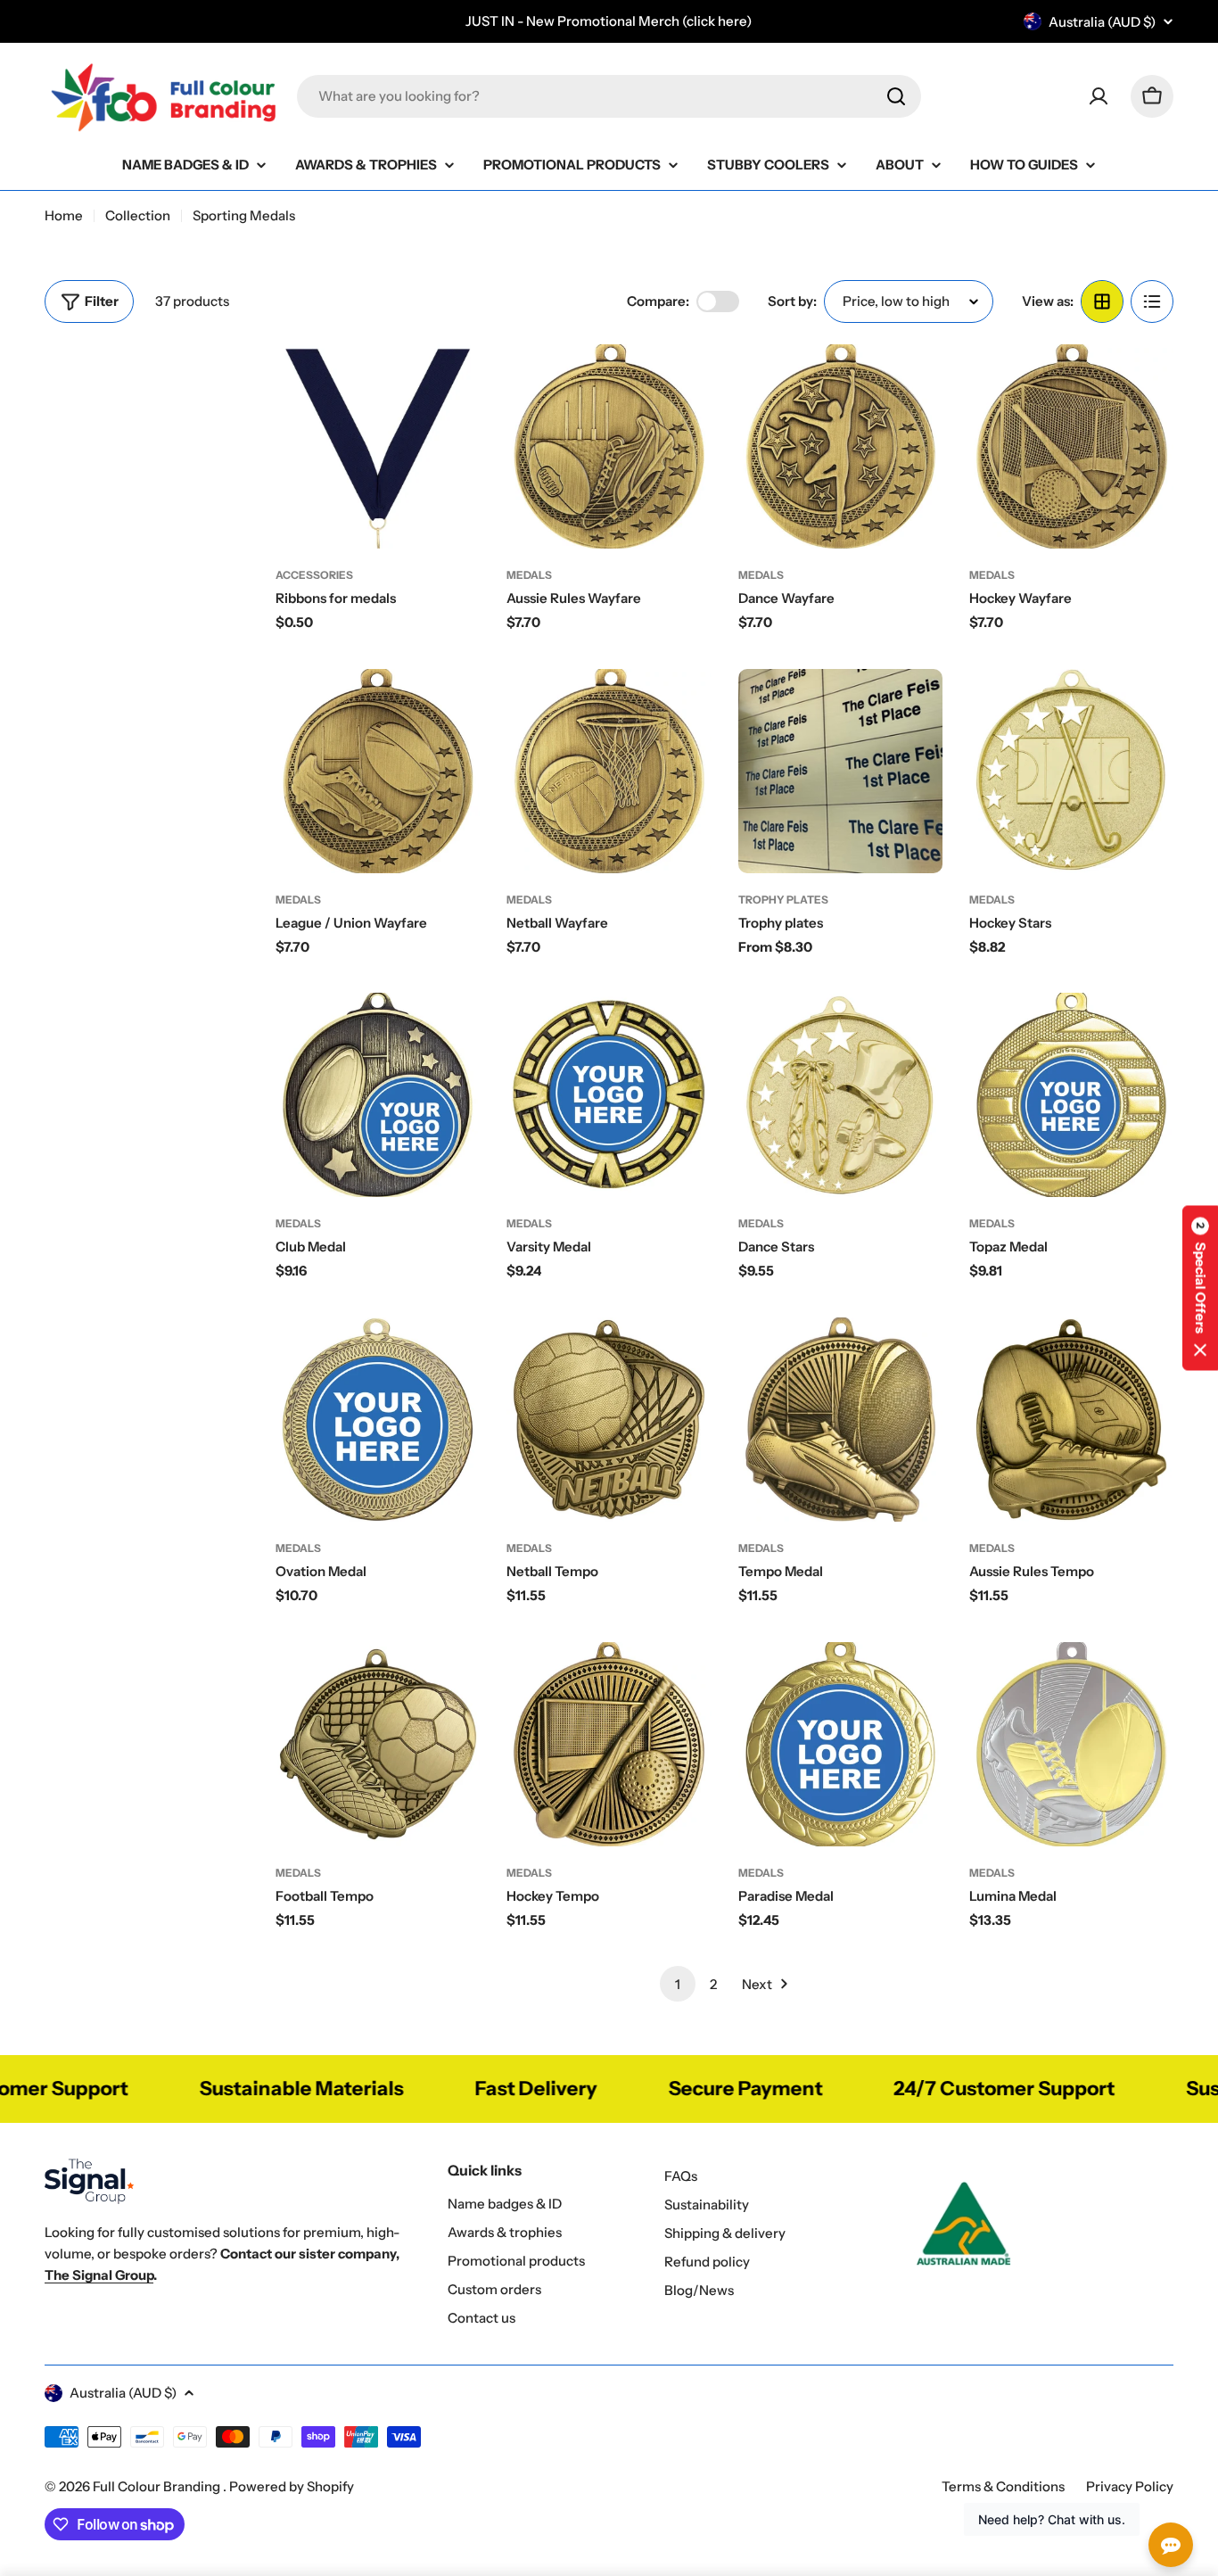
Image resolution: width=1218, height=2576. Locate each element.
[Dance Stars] (840, 1095)
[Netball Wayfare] (609, 771)
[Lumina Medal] (1071, 1744)
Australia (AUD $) (1102, 22)
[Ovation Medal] (378, 1420)
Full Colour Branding (158, 2486)
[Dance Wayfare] (840, 446)
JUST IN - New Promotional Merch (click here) (609, 21)
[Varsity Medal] (609, 1095)
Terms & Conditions (1003, 2486)
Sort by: (792, 301)
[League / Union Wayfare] (378, 771)
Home (64, 215)
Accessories (314, 575)
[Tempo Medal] (840, 1420)
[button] (1200, 1288)
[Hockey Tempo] (609, 1744)
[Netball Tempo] (609, 1420)
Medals (529, 575)
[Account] (1099, 96)
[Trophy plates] (840, 771)
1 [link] (678, 1984)
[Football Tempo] (378, 1744)
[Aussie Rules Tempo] (1071, 1420)
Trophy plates (783, 900)
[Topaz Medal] (1071, 1095)
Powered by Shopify (292, 2486)
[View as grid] (1102, 301)
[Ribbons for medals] (378, 446)
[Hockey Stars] (1071, 771)
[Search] (896, 96)
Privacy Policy (1130, 2486)
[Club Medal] (378, 1095)
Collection (138, 215)
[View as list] (1152, 301)
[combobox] (609, 96)
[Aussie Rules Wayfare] (609, 446)
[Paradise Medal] (840, 1744)
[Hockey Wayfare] (1071, 446)
